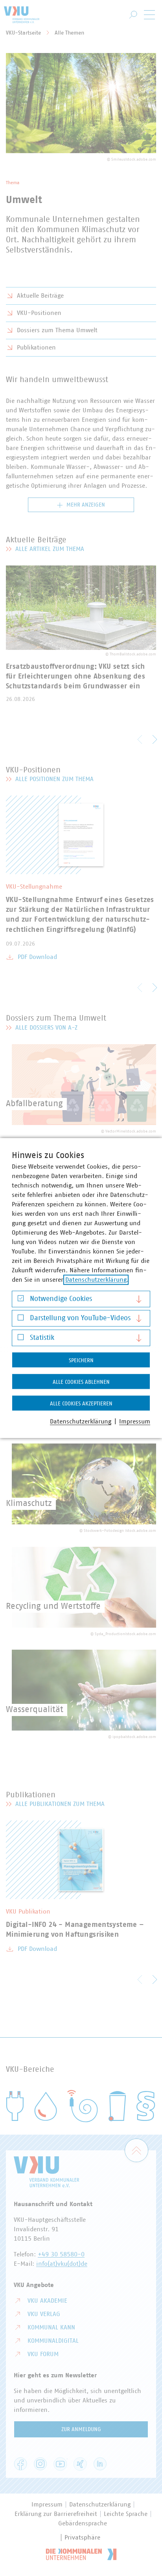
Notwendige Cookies (61, 1299)
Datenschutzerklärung (96, 1280)
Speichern (81, 1361)
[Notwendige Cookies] (21, 1300)
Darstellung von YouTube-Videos (80, 1318)
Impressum (135, 1422)
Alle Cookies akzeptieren (81, 1404)
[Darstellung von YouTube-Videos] (21, 1320)
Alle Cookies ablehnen (81, 1382)
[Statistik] (21, 1339)
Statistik (42, 1338)
